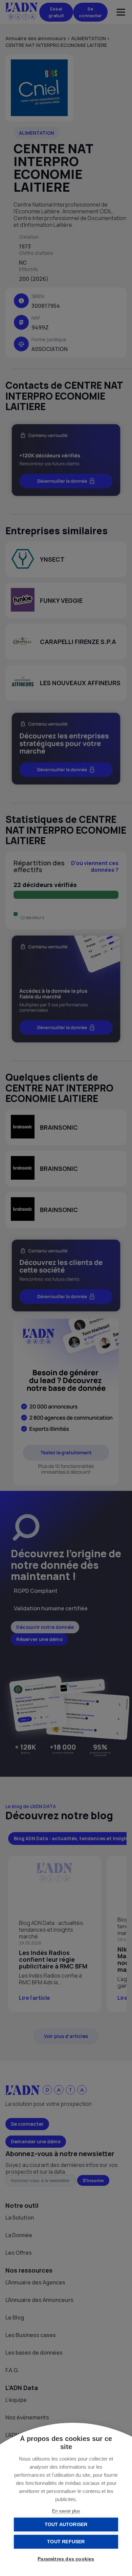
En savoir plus (66, 2511)
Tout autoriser (66, 2525)
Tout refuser (66, 2542)
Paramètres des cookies (66, 2559)
